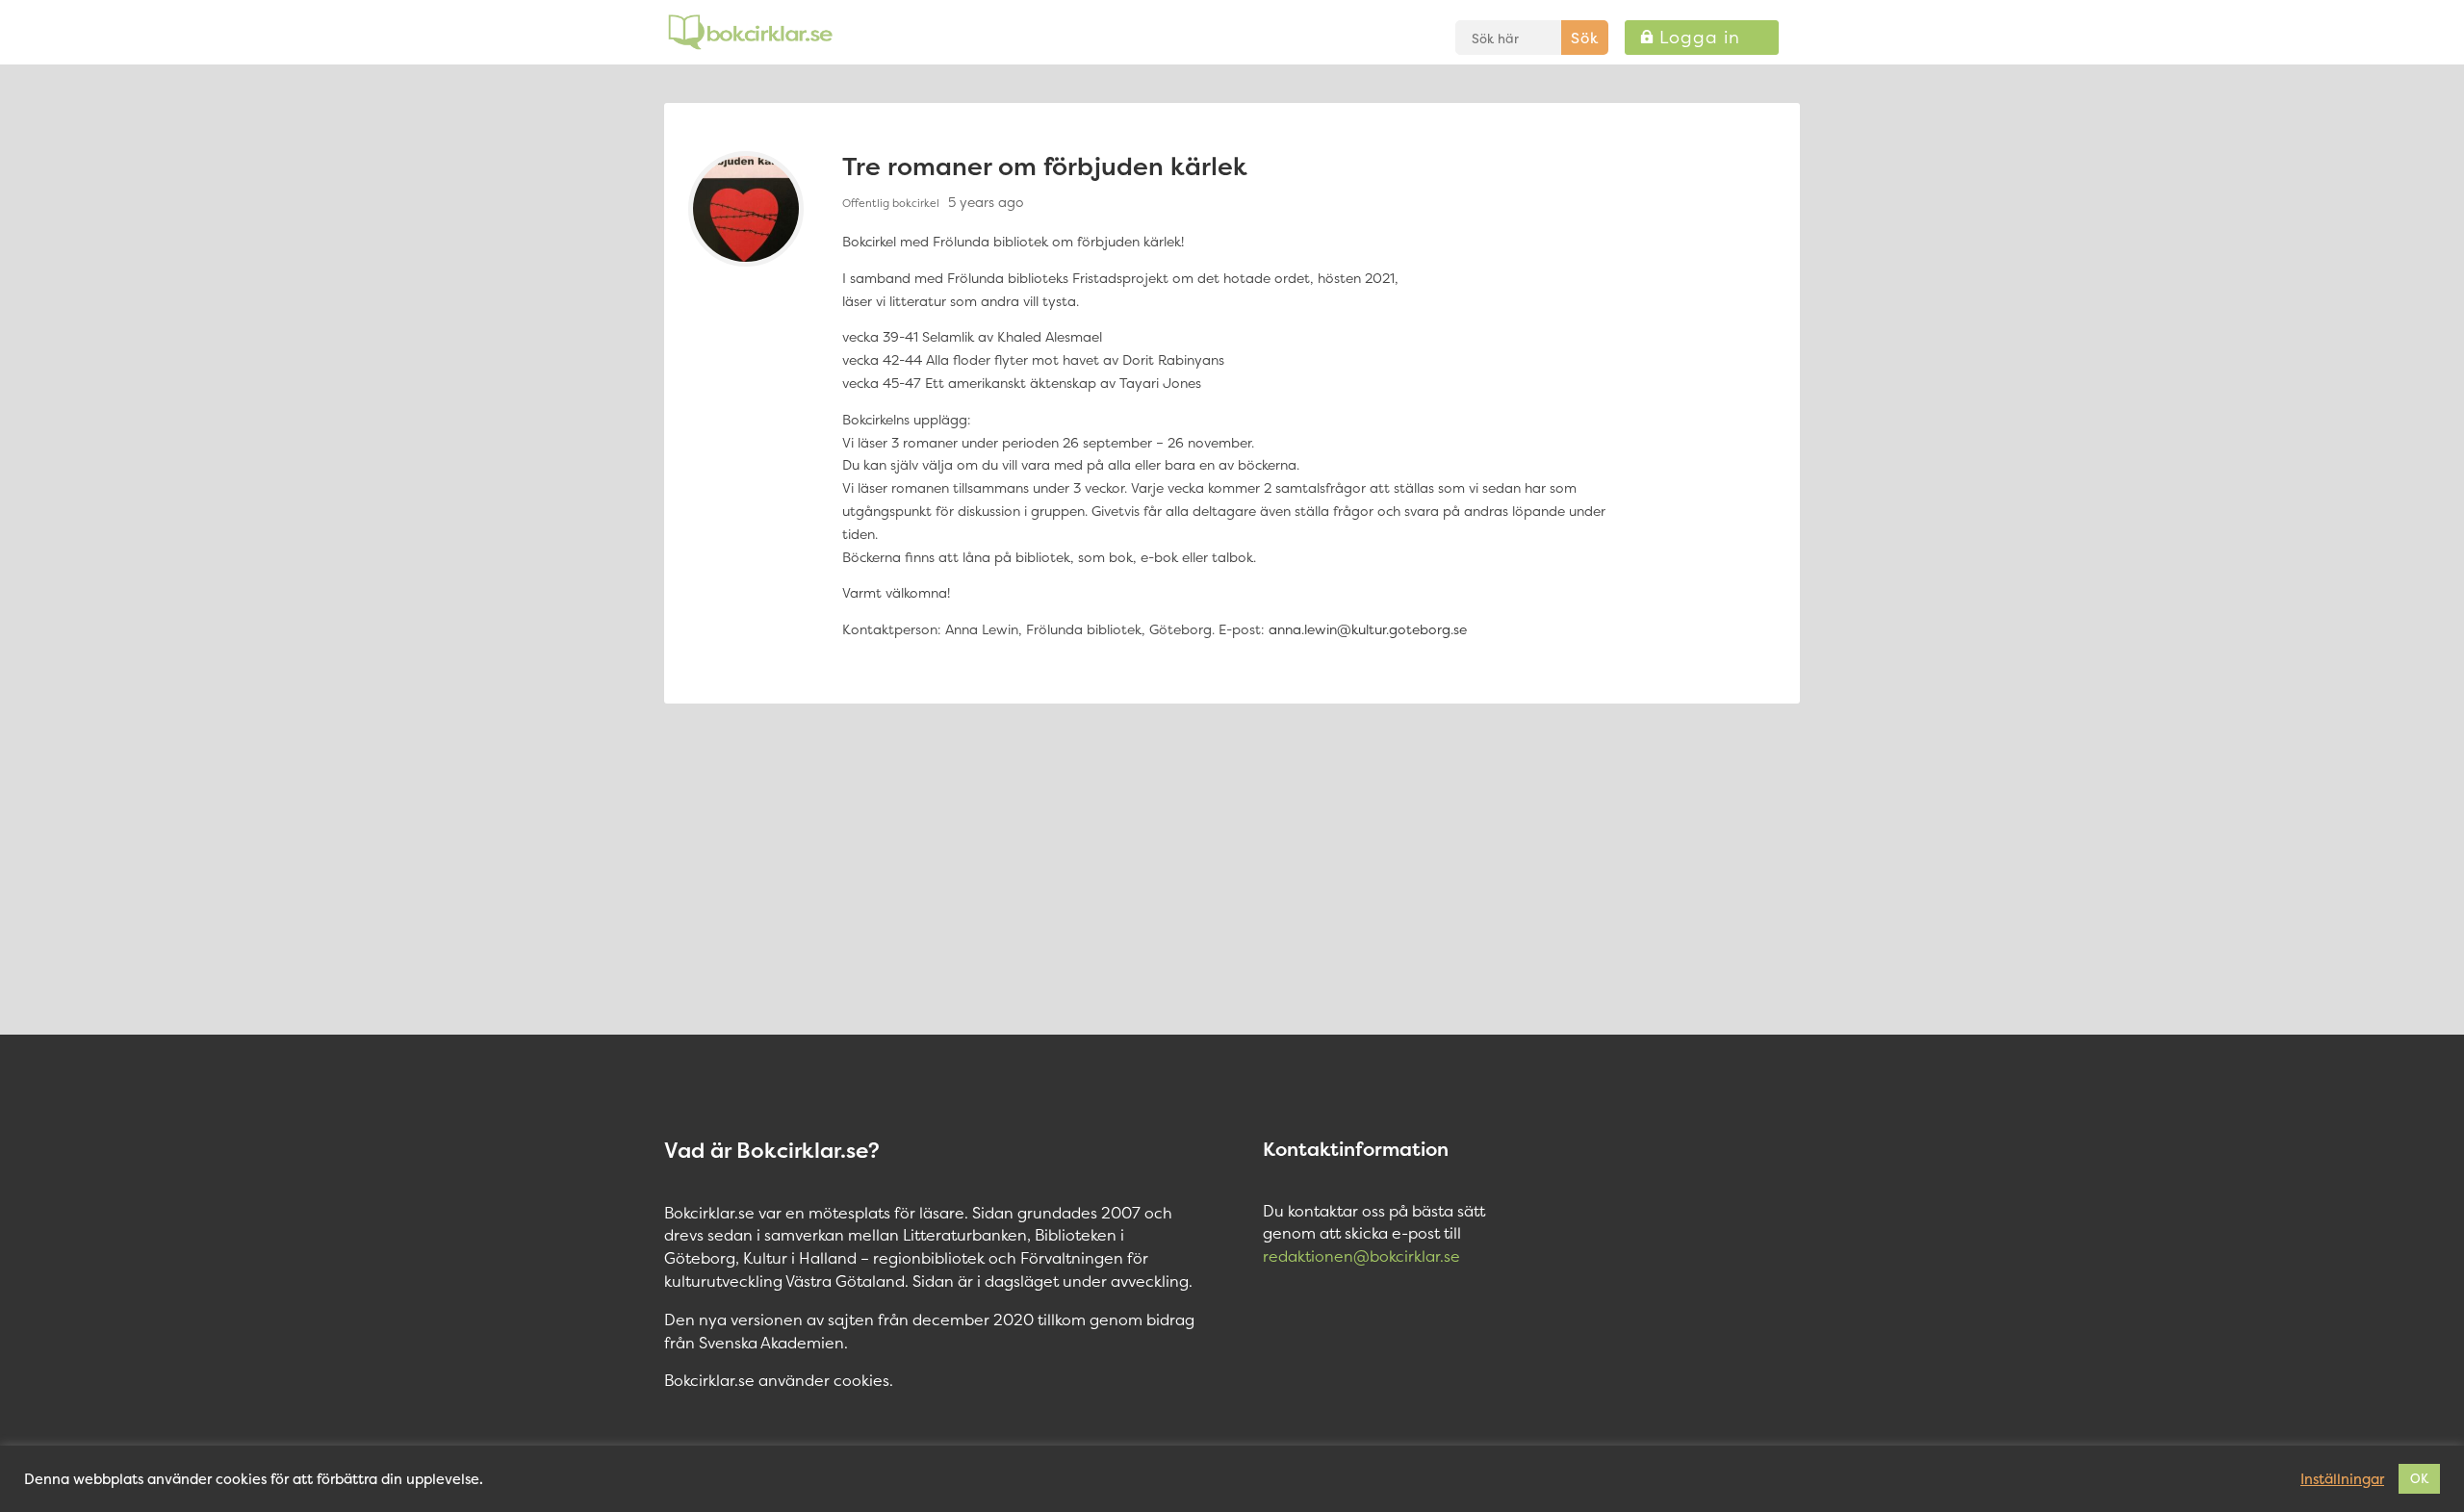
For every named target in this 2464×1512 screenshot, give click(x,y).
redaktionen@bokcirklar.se (1361, 1256)
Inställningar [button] (2342, 1479)
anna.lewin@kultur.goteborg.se (1368, 629)
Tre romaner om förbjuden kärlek (1045, 166)
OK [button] (2419, 1478)
